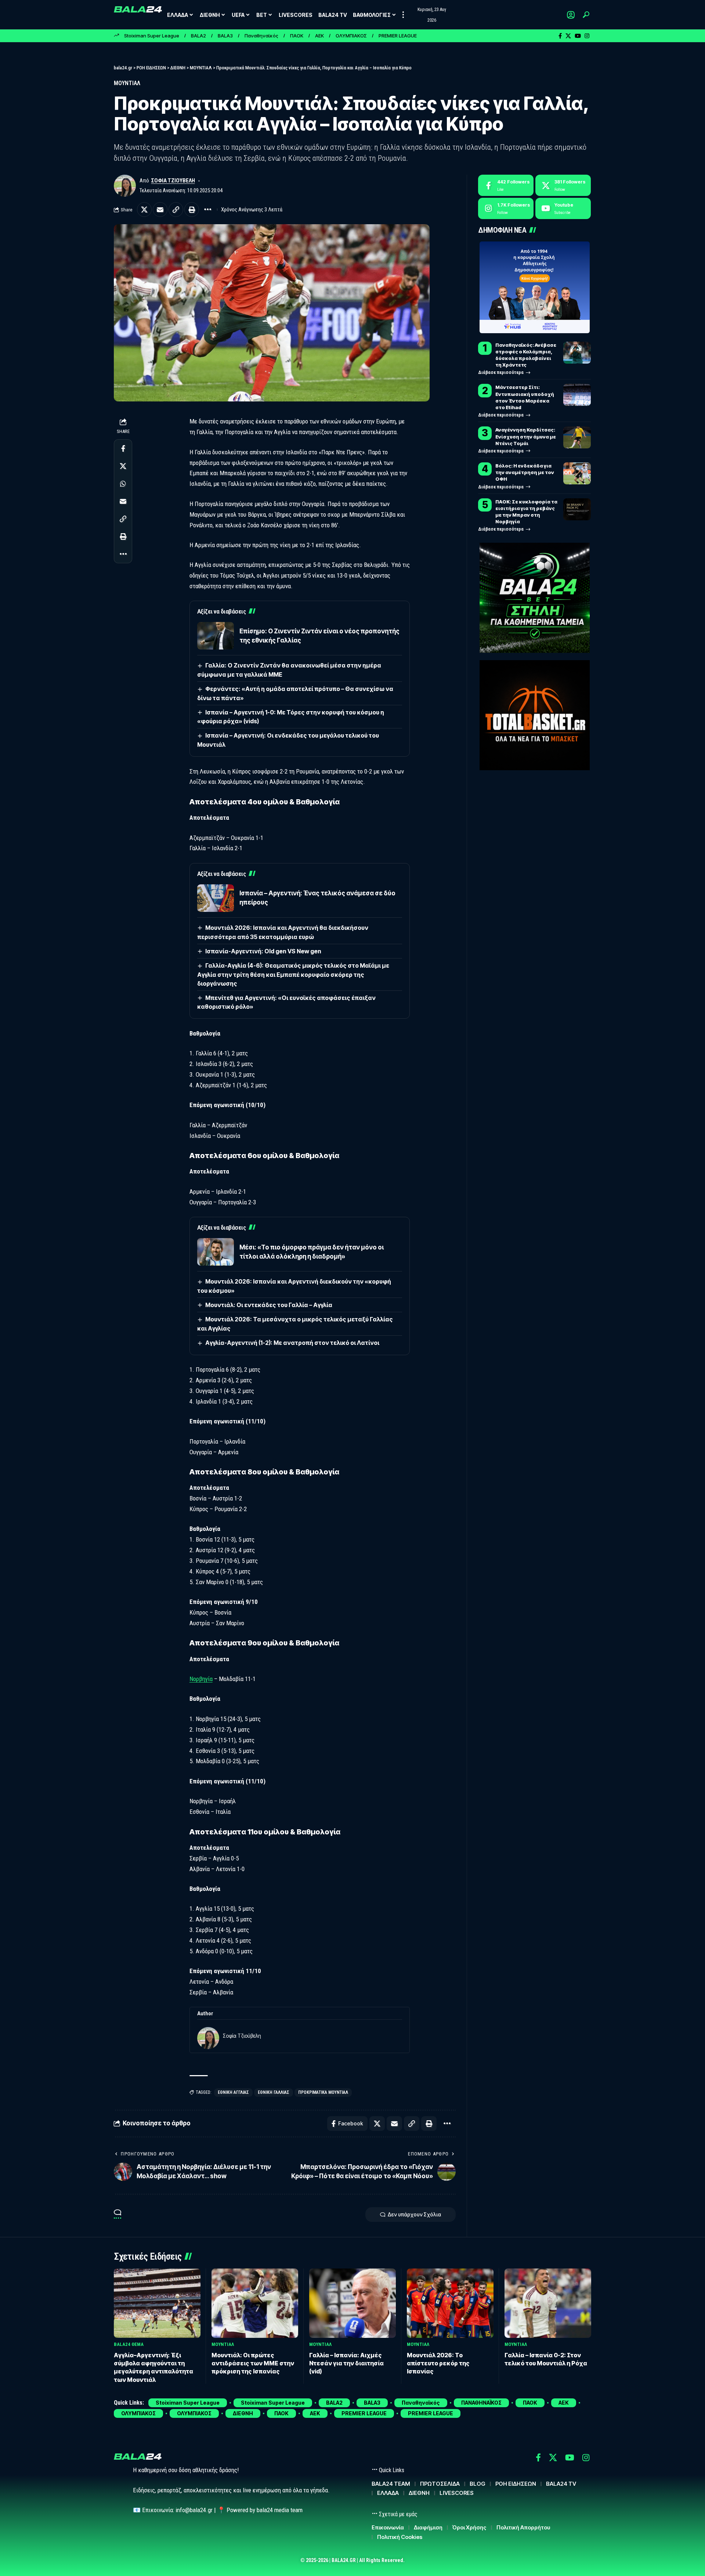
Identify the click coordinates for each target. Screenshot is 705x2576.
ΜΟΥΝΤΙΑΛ (127, 83)
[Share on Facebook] (123, 448)
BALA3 (225, 36)
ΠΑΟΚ (297, 36)
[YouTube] (578, 36)
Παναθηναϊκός (261, 36)
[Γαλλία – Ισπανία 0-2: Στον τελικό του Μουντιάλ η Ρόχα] (548, 2303)
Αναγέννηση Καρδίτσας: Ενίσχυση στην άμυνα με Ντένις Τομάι (526, 436)
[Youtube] (563, 208)
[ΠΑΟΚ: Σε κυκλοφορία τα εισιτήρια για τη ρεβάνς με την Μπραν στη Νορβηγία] (577, 509)
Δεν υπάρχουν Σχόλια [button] (414, 2214)
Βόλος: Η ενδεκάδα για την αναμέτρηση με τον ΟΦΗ (525, 472)
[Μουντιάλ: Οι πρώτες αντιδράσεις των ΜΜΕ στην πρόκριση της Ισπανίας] (255, 2303)
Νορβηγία (201, 1679)
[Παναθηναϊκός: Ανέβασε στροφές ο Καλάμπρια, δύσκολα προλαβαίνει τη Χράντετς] (577, 353)
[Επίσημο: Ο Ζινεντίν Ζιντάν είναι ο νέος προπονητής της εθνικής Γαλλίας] (216, 636)
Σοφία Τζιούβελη (173, 181)
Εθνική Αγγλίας (233, 2092)
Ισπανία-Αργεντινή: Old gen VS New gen (263, 951)
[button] (403, 15)
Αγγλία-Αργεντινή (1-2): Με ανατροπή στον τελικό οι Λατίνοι (292, 1343)
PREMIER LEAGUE (398, 36)
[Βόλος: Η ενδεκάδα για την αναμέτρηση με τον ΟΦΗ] (577, 473)
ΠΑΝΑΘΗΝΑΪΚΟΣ (481, 2403)
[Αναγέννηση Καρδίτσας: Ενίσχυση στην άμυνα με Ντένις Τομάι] (577, 437)
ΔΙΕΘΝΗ (243, 2413)
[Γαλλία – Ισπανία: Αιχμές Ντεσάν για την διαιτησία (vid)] (352, 2303)
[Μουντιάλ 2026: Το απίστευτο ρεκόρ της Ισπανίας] (450, 2303)
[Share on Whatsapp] (123, 484)
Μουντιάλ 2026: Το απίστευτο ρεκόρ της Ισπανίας (438, 2363)
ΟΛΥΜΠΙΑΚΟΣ (351, 36)
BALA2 (198, 36)
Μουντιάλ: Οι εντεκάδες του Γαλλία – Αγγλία (269, 1305)
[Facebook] (560, 36)
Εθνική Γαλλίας (274, 2092)
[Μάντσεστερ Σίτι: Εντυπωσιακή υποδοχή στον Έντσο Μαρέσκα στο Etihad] (577, 395)
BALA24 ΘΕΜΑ (129, 2344)
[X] (568, 36)
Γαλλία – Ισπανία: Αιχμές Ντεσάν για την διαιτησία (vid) (346, 2363)
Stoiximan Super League (152, 36)
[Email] (160, 210)
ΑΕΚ (319, 36)
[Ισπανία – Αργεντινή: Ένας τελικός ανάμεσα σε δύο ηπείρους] (216, 898)
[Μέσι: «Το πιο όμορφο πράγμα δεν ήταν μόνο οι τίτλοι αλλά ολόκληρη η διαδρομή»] (216, 1252)
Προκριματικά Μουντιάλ (323, 2092)
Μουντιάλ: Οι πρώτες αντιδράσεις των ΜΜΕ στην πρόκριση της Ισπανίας (253, 2363)
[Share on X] (144, 210)
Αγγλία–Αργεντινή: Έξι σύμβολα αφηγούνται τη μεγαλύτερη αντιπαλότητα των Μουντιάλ (153, 2367)
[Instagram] (587, 36)
